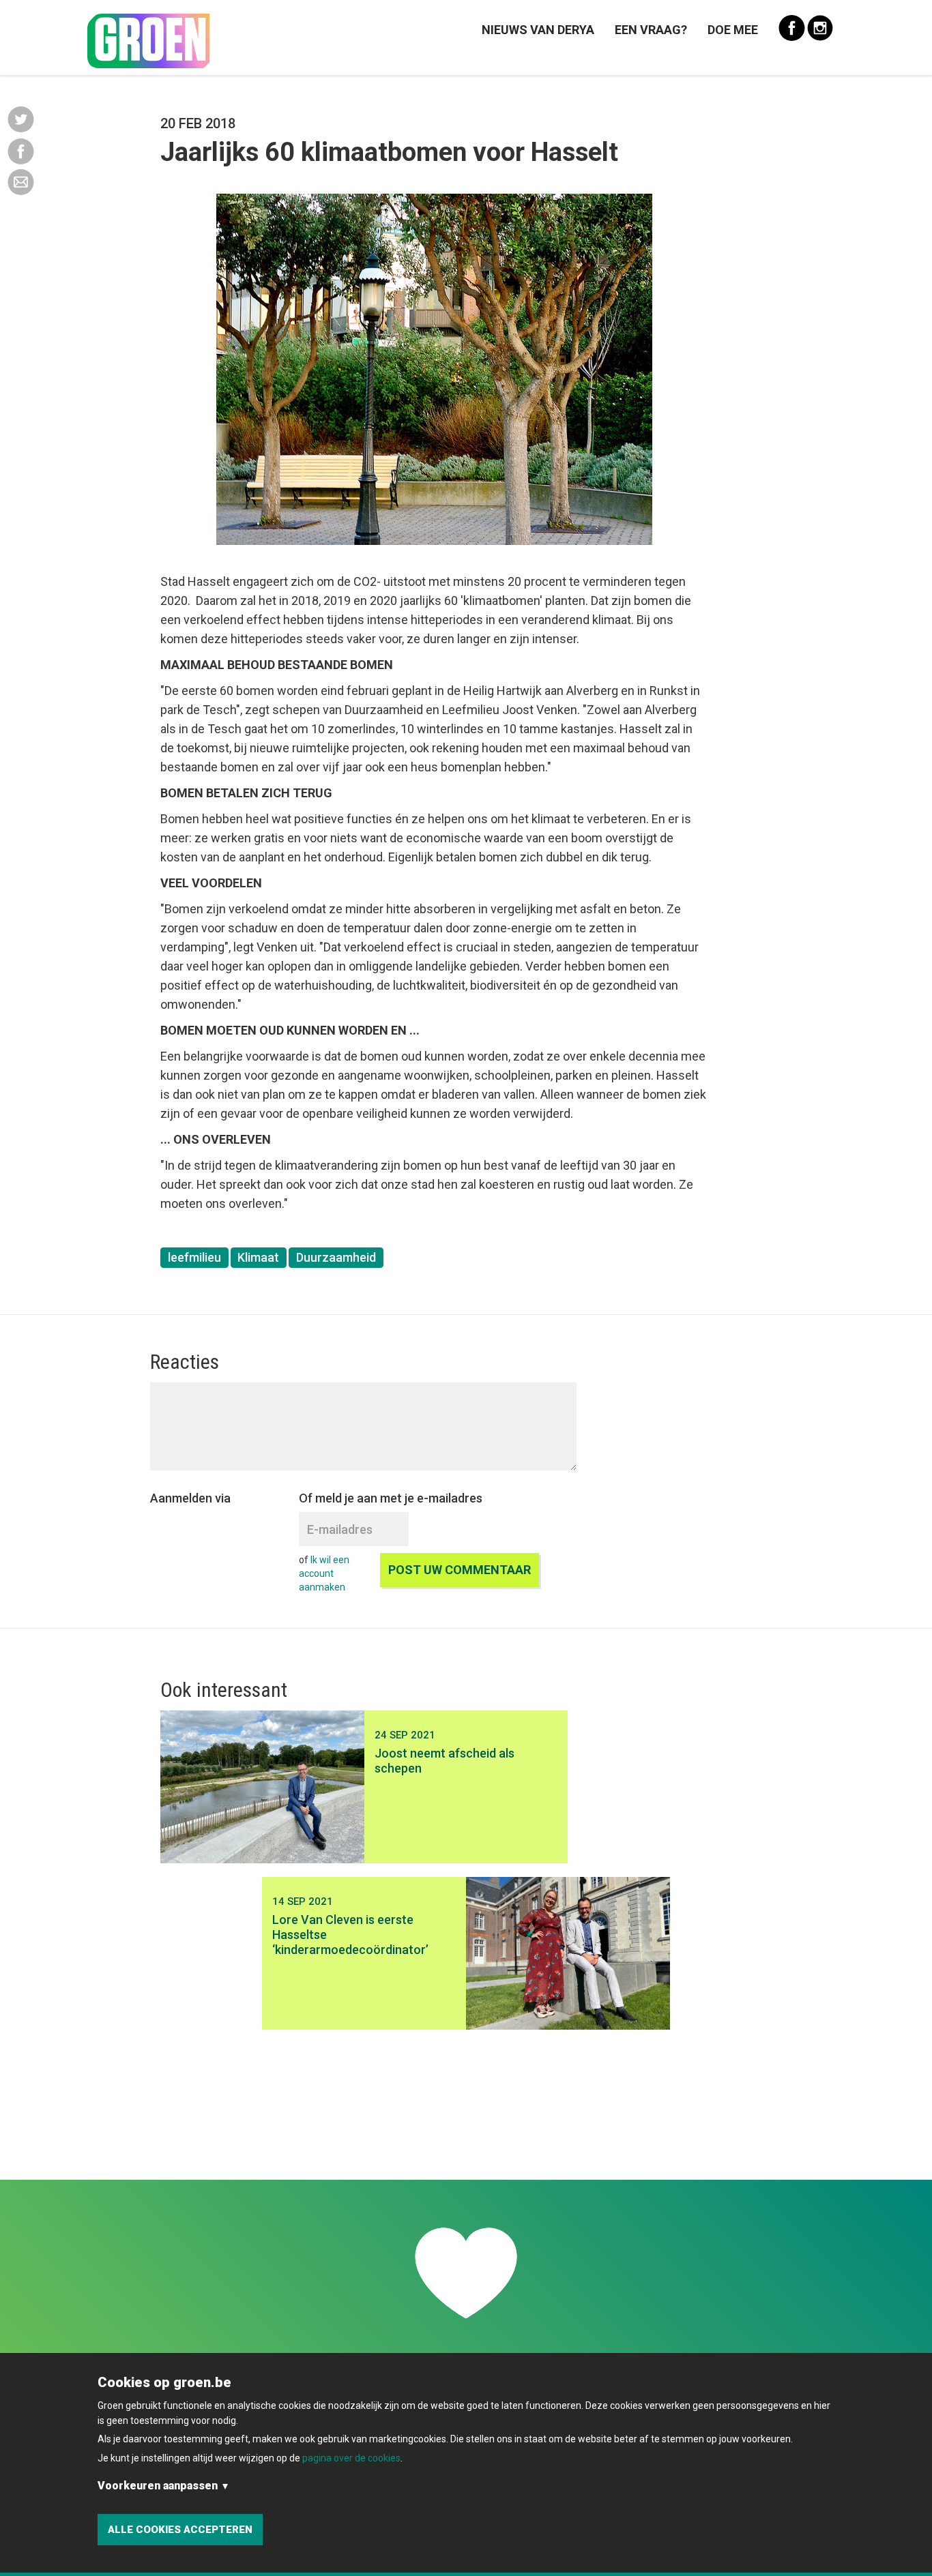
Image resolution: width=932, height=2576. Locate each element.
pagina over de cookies (351, 2458)
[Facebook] (21, 150)
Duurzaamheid (336, 1257)
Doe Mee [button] (733, 30)
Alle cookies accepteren (180, 2530)
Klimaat (258, 1257)
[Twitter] (21, 119)
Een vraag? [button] (651, 30)
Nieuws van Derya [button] (538, 30)
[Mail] (21, 181)
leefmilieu (194, 1257)
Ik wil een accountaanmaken (324, 1573)
